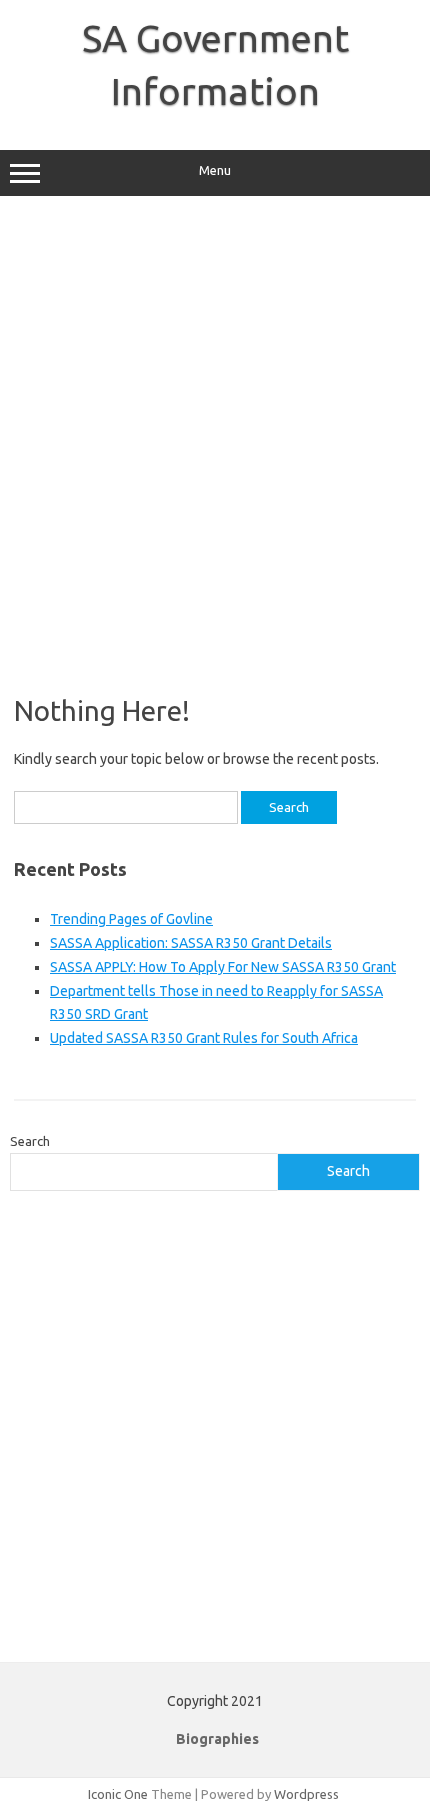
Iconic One (118, 1794)
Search (30, 1141)
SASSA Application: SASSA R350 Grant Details (191, 943)
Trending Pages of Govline (131, 919)
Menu (215, 170)
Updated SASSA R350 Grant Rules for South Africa (204, 1038)
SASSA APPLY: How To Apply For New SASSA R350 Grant (223, 967)
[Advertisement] (215, 445)
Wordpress (306, 1794)
